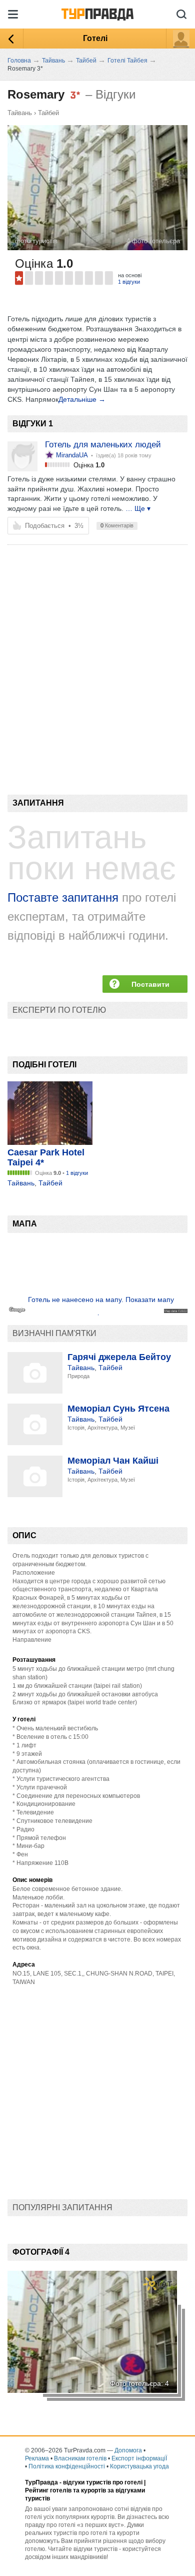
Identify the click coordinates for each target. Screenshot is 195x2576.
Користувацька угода (139, 2466)
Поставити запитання (150, 987)
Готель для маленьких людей (103, 445)
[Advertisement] (97, 653)
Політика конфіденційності (67, 2466)
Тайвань (20, 113)
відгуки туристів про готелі (103, 2482)
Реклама (37, 2458)
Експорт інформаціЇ (139, 2458)
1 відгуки (129, 282)
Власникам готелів (80, 2458)
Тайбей (48, 113)
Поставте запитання (63, 897)
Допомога (128, 2450)
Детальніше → (82, 399)
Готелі (95, 38)
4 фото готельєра (153, 241)
